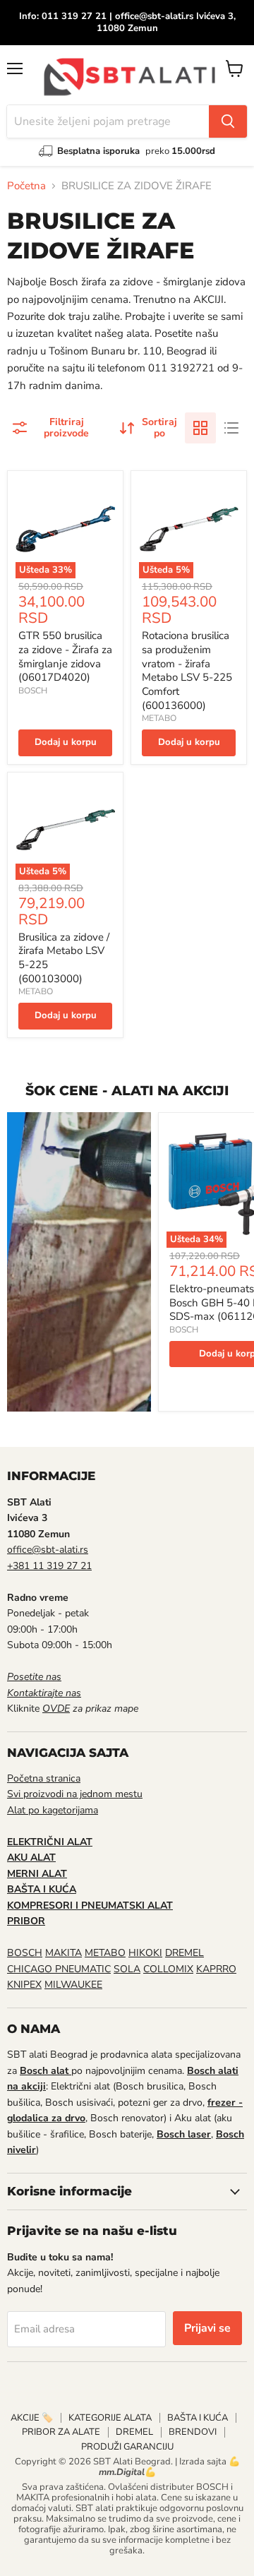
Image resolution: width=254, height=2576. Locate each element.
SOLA (127, 1969)
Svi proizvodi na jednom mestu (75, 1794)
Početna (26, 186)
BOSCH (33, 691)
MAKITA (64, 1953)
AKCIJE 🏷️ (32, 2418)
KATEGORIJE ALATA (110, 2418)
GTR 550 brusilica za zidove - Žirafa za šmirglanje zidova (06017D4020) (65, 656)
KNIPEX (24, 1985)
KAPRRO (216, 1969)
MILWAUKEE (73, 1985)
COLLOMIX (168, 1969)
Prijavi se (207, 2328)
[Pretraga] (228, 121)
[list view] (231, 428)
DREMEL (185, 1953)
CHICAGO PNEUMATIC (59, 1969)
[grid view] (200, 428)
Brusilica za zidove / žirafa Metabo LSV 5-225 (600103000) (64, 958)
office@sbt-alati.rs (48, 1550)
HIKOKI (145, 1953)
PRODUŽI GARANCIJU (127, 2447)
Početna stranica (44, 1778)
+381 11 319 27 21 (49, 1566)
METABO (159, 718)
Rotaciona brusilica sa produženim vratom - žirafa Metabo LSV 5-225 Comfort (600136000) (187, 670)
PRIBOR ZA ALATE (61, 2432)
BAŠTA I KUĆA (198, 2418)
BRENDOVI (193, 2432)
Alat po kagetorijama (53, 1810)
